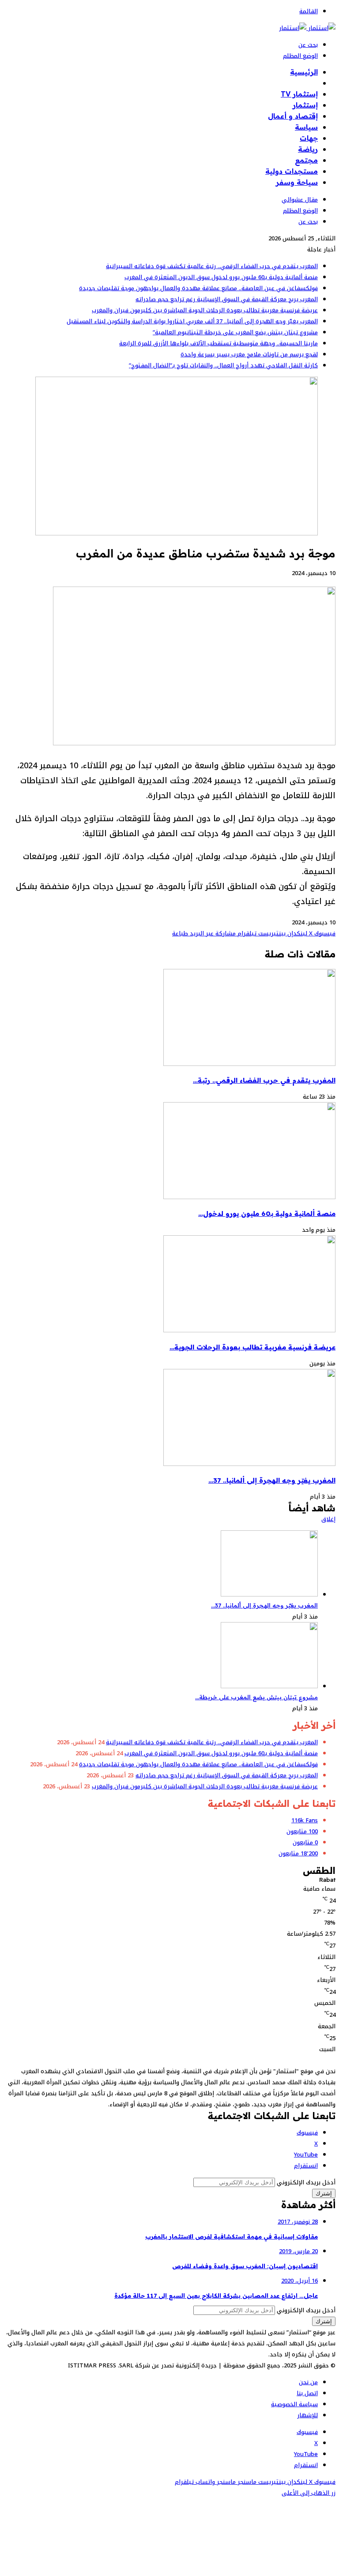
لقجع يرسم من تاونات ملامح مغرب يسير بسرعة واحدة (249, 354)
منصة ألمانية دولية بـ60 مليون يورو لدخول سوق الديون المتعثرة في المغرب (221, 277)
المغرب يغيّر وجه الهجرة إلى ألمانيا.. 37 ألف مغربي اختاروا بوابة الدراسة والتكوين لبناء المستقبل (192, 321)
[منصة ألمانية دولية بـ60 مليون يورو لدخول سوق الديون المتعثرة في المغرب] (249, 1197)
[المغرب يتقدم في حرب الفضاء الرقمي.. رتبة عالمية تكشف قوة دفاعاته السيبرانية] (249, 1064)
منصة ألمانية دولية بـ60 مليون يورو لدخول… (267, 1213)
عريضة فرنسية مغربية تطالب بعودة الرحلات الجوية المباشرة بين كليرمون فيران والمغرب (205, 310)
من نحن (308, 2382)
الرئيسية (304, 72)
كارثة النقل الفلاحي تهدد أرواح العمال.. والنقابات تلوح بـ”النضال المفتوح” (223, 365)
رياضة (308, 149)
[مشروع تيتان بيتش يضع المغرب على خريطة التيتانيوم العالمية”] (269, 1686)
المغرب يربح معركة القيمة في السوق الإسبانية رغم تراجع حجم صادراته (227, 299)
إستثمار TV (299, 94)
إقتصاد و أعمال (293, 116)
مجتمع (306, 160)
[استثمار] (307, 28)
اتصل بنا (307, 2393)
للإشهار (307, 2415)
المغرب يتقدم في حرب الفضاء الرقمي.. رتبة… (264, 1080)
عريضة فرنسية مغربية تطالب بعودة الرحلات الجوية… (252, 1347)
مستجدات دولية (292, 171)
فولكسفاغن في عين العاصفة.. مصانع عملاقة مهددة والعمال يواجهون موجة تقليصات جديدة (198, 288)
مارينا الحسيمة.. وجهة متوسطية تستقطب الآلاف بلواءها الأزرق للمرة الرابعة (218, 343)
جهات (309, 138)
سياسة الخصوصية (294, 2404)
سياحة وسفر (297, 182)
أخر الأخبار (302, 83)
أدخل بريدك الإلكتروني (306, 2182)
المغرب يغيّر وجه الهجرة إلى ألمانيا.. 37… (272, 1480)
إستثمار (305, 105)
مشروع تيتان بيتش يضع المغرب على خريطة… (256, 1697)
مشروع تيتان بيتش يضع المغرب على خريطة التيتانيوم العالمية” (235, 332)
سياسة (306, 127)
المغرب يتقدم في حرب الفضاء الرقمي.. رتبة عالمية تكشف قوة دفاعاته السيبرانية (212, 266)
